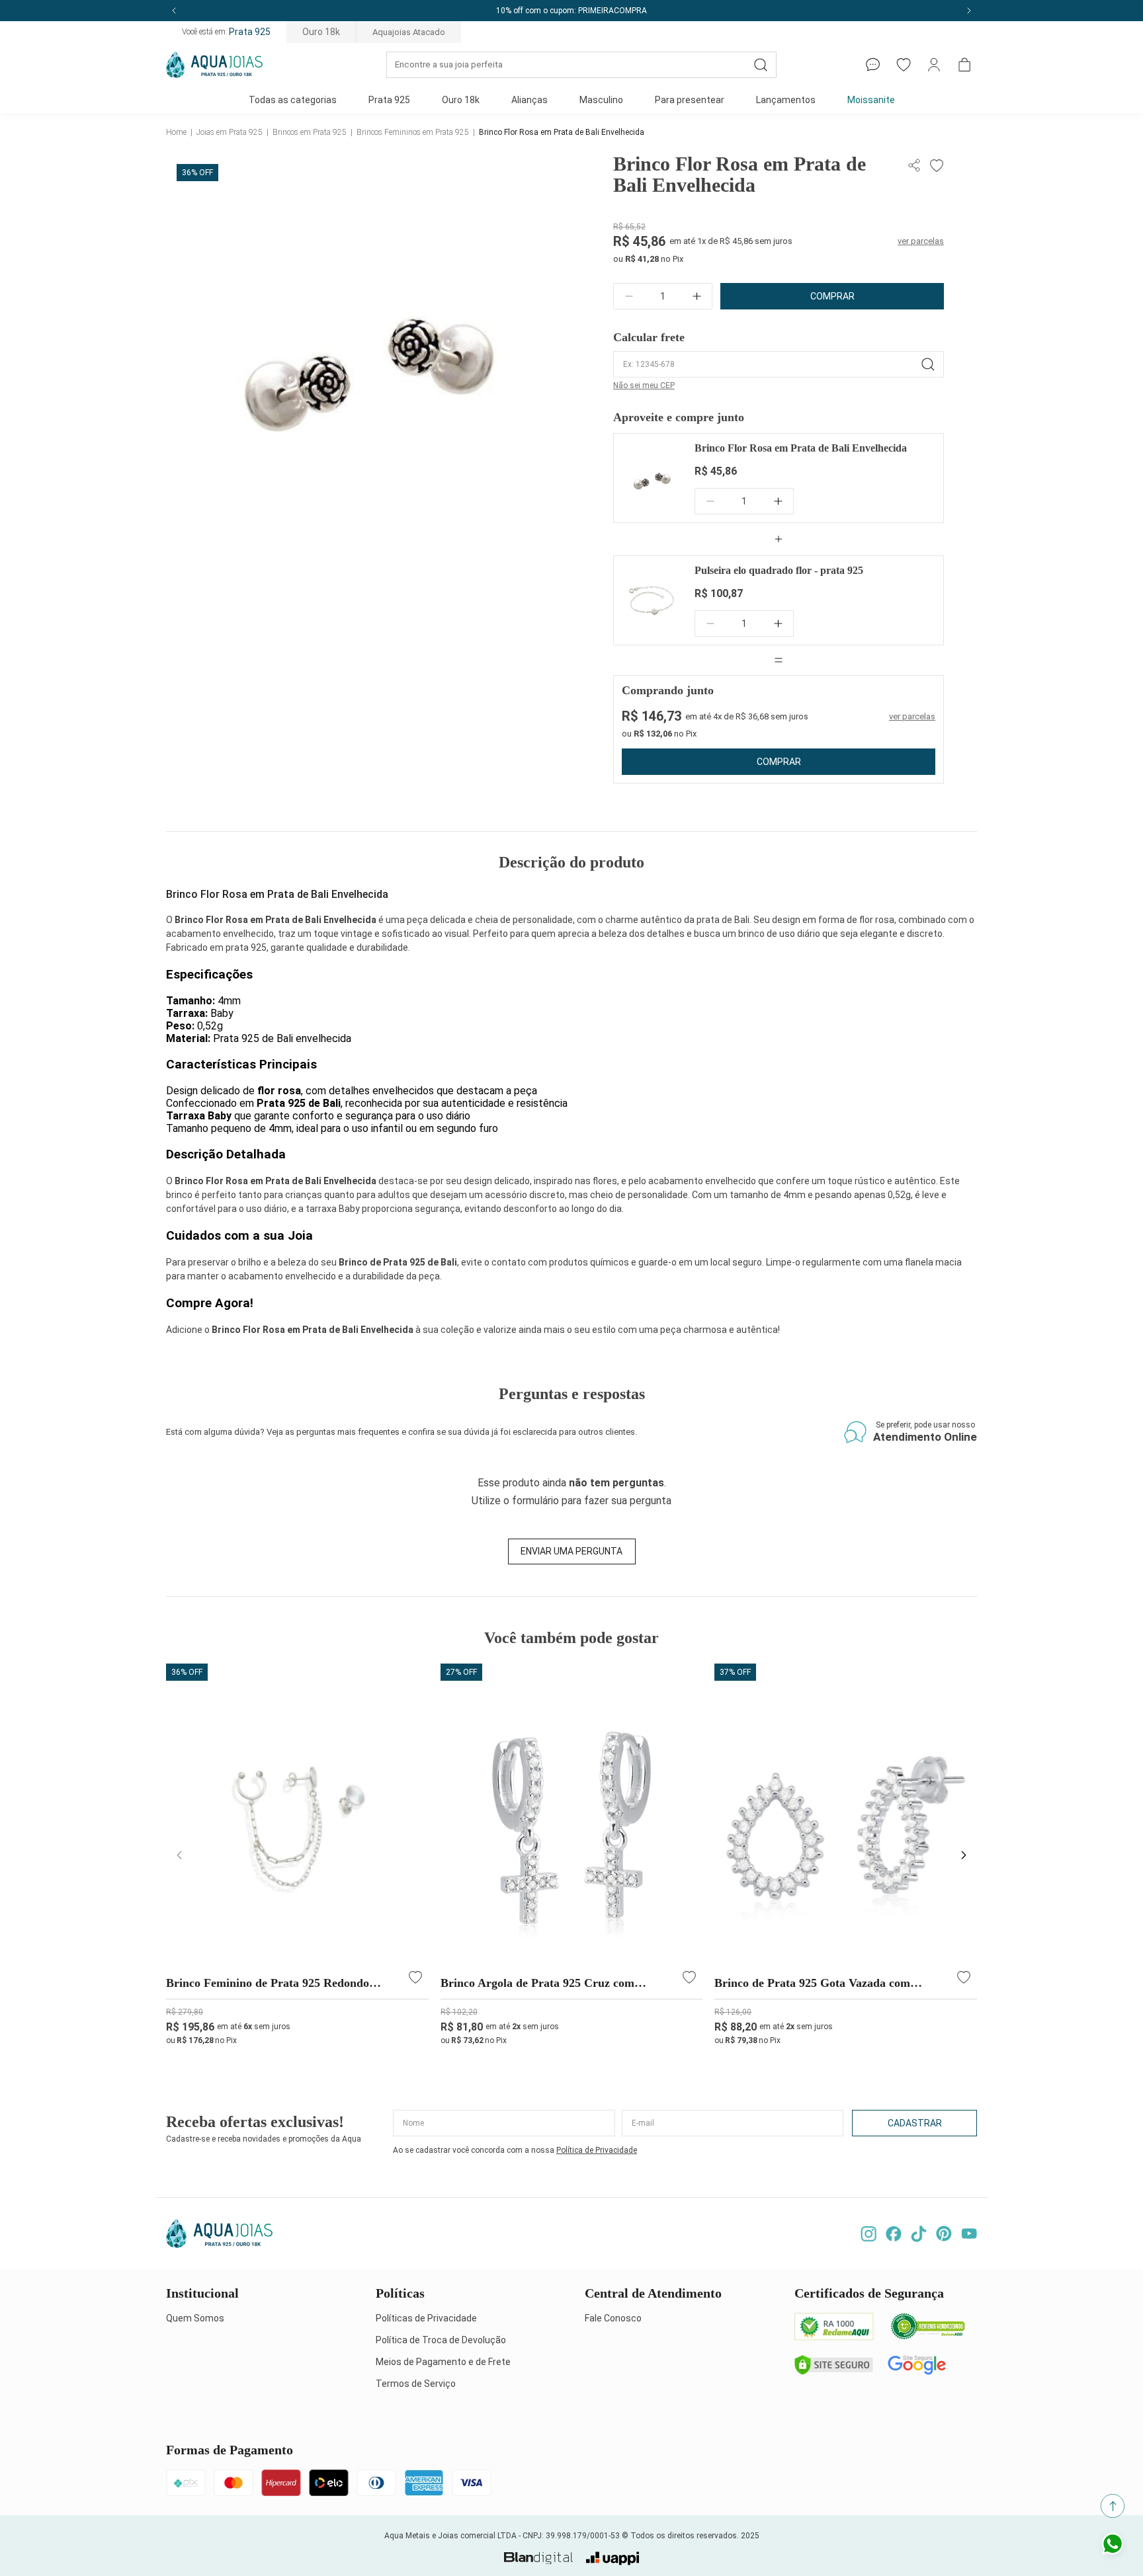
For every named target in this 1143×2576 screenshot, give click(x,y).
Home (176, 132)
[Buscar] (761, 65)
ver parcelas (921, 241)
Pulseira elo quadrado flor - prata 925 (779, 570)
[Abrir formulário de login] (934, 65)
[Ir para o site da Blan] (538, 2558)
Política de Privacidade (597, 2150)
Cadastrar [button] (915, 2123)
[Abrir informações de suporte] (873, 65)
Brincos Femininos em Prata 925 (413, 132)
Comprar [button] (832, 296)
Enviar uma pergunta (571, 1551)
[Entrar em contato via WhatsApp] (1113, 2546)
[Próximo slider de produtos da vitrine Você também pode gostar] (964, 1855)
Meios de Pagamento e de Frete (443, 2362)
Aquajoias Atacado (409, 32)
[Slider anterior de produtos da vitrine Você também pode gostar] (179, 1855)
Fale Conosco (613, 2318)
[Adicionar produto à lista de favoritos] (935, 166)
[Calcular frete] (928, 364)
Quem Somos (195, 2318)
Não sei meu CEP (644, 385)
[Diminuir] (629, 296)
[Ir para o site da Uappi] (613, 2558)
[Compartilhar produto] (916, 166)
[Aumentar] (697, 296)
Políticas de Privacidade (426, 2318)
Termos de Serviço (416, 2384)
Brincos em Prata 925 (310, 132)
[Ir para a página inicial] (214, 65)
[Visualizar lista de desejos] (904, 65)
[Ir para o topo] (1113, 2506)
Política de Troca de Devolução (441, 2340)
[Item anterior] (174, 11)
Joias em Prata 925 (230, 132)
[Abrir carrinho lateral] (964, 65)
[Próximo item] (969, 11)
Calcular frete (649, 337)
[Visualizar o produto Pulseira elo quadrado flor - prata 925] (652, 600)
